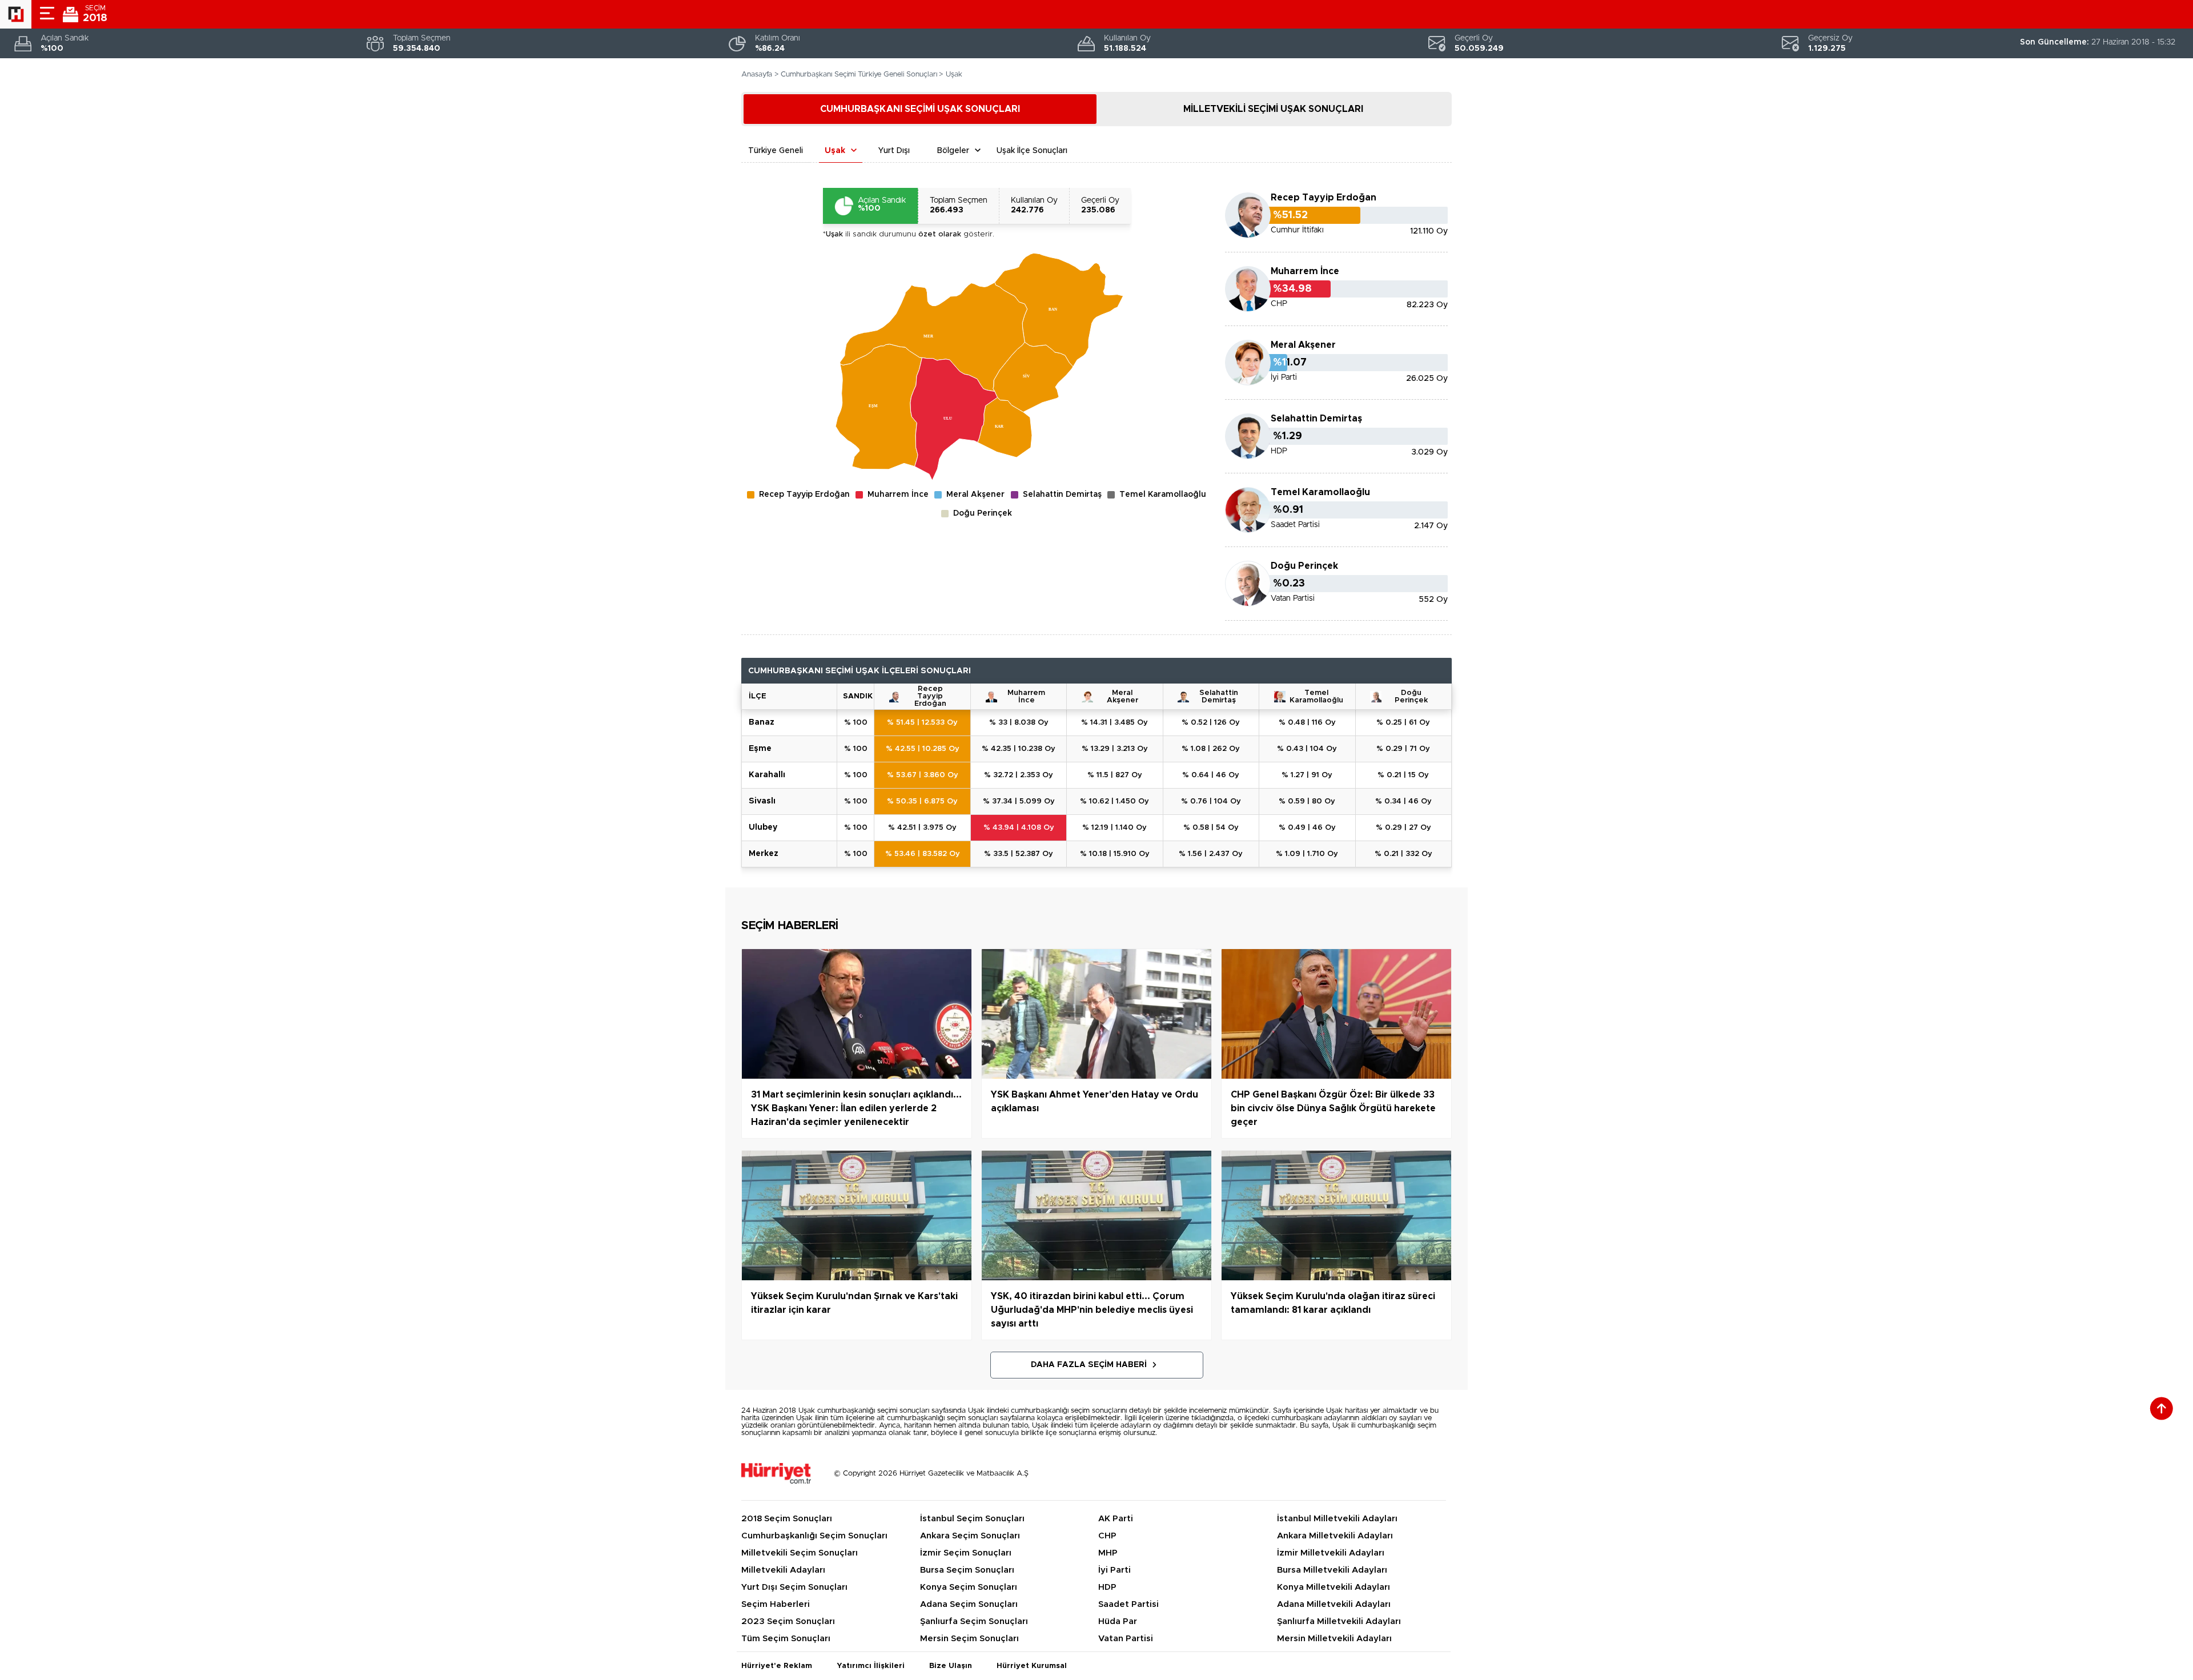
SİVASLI (762, 801)
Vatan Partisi (1126, 1639)
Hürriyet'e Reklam (777, 1666)
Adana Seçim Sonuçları (969, 1604)
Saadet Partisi (1128, 1604)
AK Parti (1116, 1519)
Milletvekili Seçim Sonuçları (800, 1553)
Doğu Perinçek (1411, 697)
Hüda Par (1118, 1621)
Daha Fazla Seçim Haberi (1089, 1365)
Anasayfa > (760, 75)
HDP (1107, 1587)
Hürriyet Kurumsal (1032, 1666)
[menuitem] (879, 407)
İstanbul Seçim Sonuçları (972, 1519)
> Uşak (951, 75)
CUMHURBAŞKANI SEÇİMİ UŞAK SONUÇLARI (920, 109)
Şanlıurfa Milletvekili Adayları (1339, 1621)
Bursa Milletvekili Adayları (1332, 1570)
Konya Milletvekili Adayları (1334, 1587)
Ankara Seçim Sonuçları (970, 1536)
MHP (1108, 1553)
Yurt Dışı (894, 151)
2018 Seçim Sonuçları (787, 1519)
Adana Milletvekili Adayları (1334, 1604)
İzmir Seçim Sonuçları (966, 1553)
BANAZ (762, 722)
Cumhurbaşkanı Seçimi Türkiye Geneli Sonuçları (859, 75)
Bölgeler (953, 151)
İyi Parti (1114, 1570)
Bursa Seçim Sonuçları (967, 1570)
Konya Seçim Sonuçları (969, 1587)
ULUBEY (763, 827)
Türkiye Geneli (776, 151)
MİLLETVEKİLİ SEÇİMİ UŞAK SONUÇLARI (1273, 109)
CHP (1107, 1536)
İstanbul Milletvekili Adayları (1337, 1519)
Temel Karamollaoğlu (1320, 492)
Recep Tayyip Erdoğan (1324, 198)
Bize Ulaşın (951, 1666)
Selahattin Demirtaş (1316, 419)
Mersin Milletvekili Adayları (1334, 1639)
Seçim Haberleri (776, 1604)
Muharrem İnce (1305, 271)
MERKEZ (764, 854)
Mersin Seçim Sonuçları (969, 1639)
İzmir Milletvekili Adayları (1331, 1553)
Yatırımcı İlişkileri (871, 1666)
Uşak (835, 151)
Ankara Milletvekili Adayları (1335, 1536)
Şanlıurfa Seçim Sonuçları (974, 1621)
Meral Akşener (1303, 345)
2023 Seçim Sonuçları (788, 1621)
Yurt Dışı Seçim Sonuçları (794, 1587)
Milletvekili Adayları (783, 1570)
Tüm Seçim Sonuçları (786, 1639)
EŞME (760, 749)
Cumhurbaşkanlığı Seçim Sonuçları (814, 1536)
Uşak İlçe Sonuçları (1032, 151)
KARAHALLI (767, 775)
